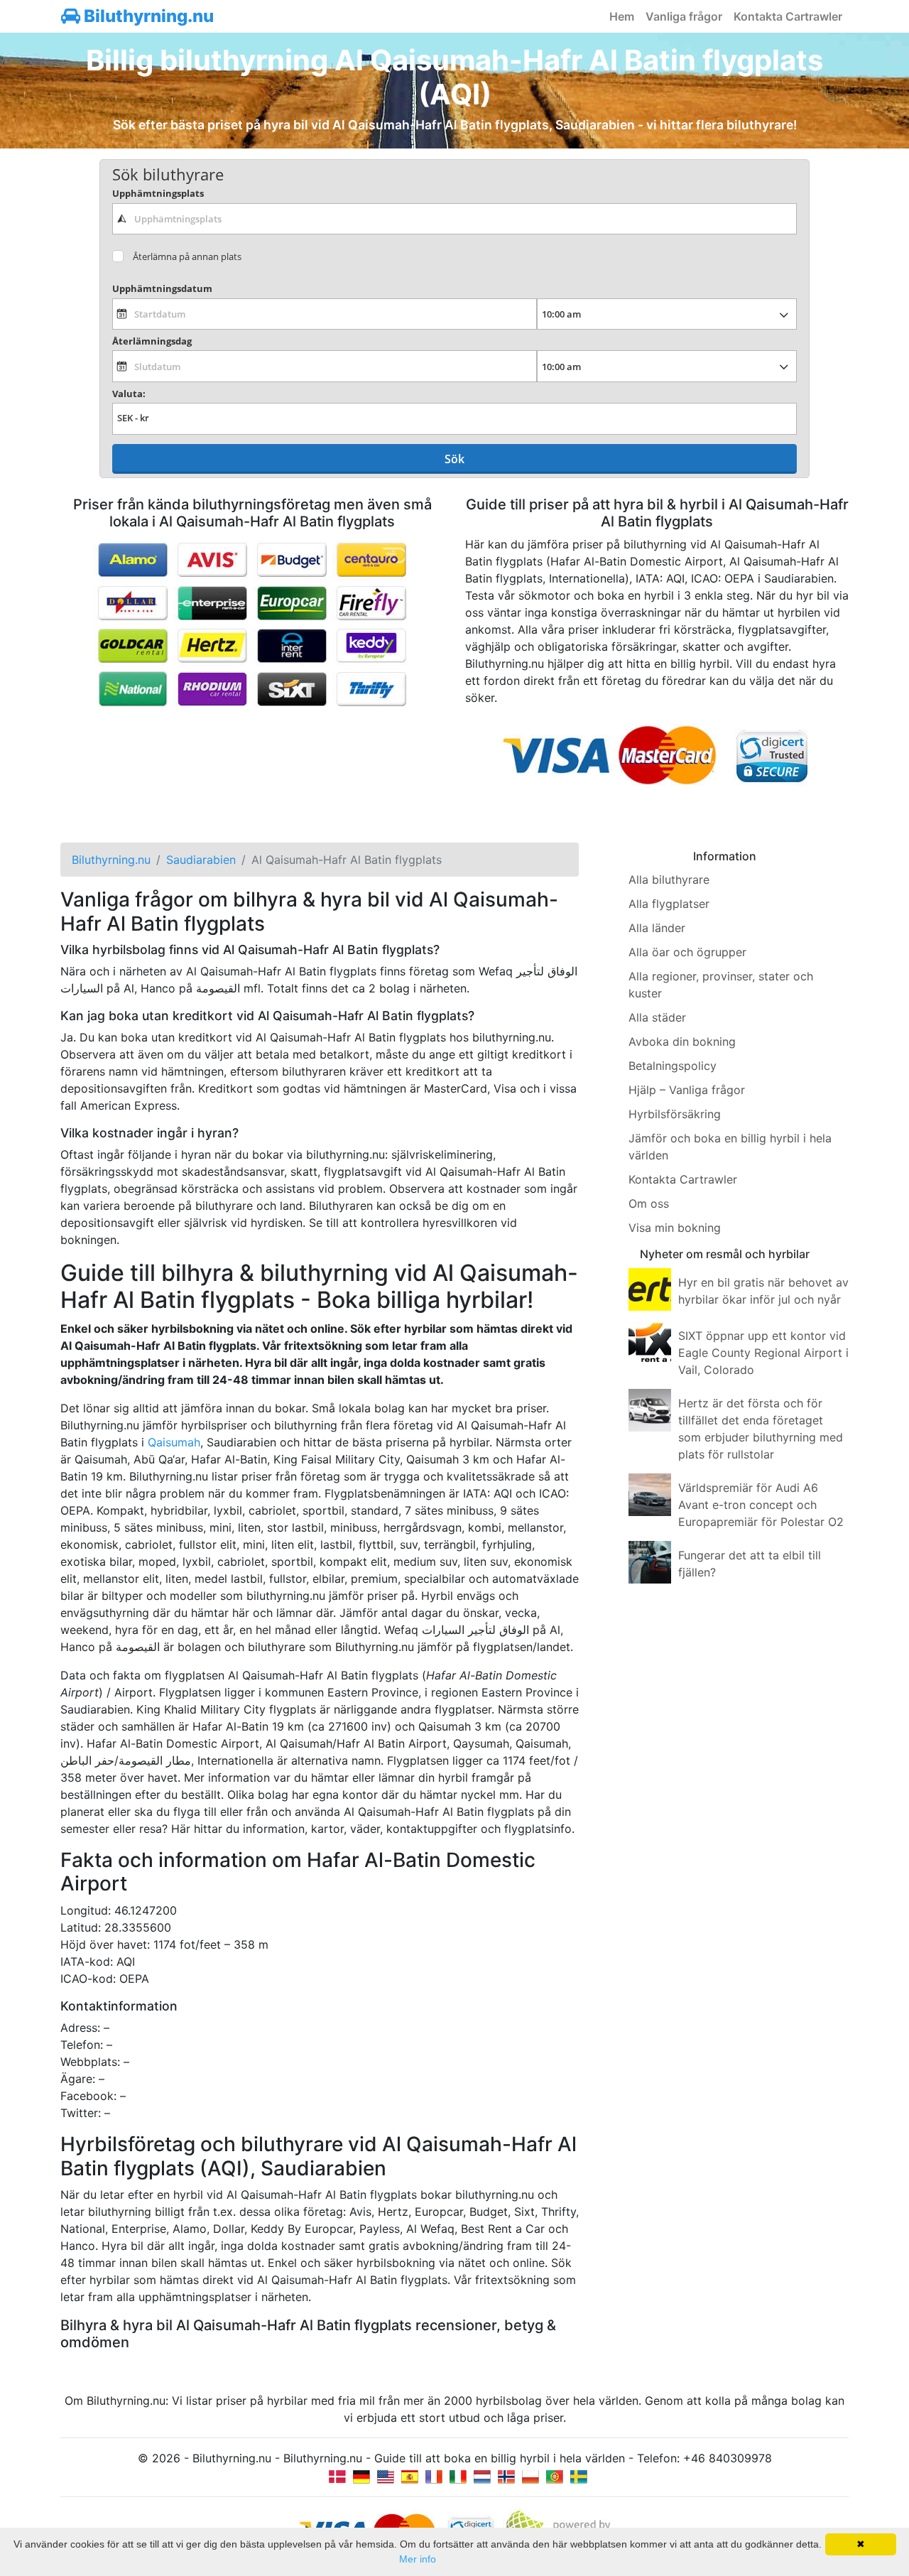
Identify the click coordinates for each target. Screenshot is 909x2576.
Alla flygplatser (669, 904)
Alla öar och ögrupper (687, 952)
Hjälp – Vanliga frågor (687, 1090)
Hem (622, 16)
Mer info (418, 2559)
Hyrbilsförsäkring (675, 1114)
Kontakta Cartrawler (788, 16)
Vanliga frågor (684, 16)
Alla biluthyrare (669, 880)
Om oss (649, 1203)
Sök (454, 459)
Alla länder (657, 928)
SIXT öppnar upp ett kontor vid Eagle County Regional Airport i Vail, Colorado (763, 1353)
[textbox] (454, 219)
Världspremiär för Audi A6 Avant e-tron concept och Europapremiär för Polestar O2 (761, 1505)
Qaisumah (174, 1442)
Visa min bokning (675, 1228)
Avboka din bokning (682, 1041)
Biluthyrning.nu (147, 16)
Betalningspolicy (673, 1066)
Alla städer (657, 1017)
